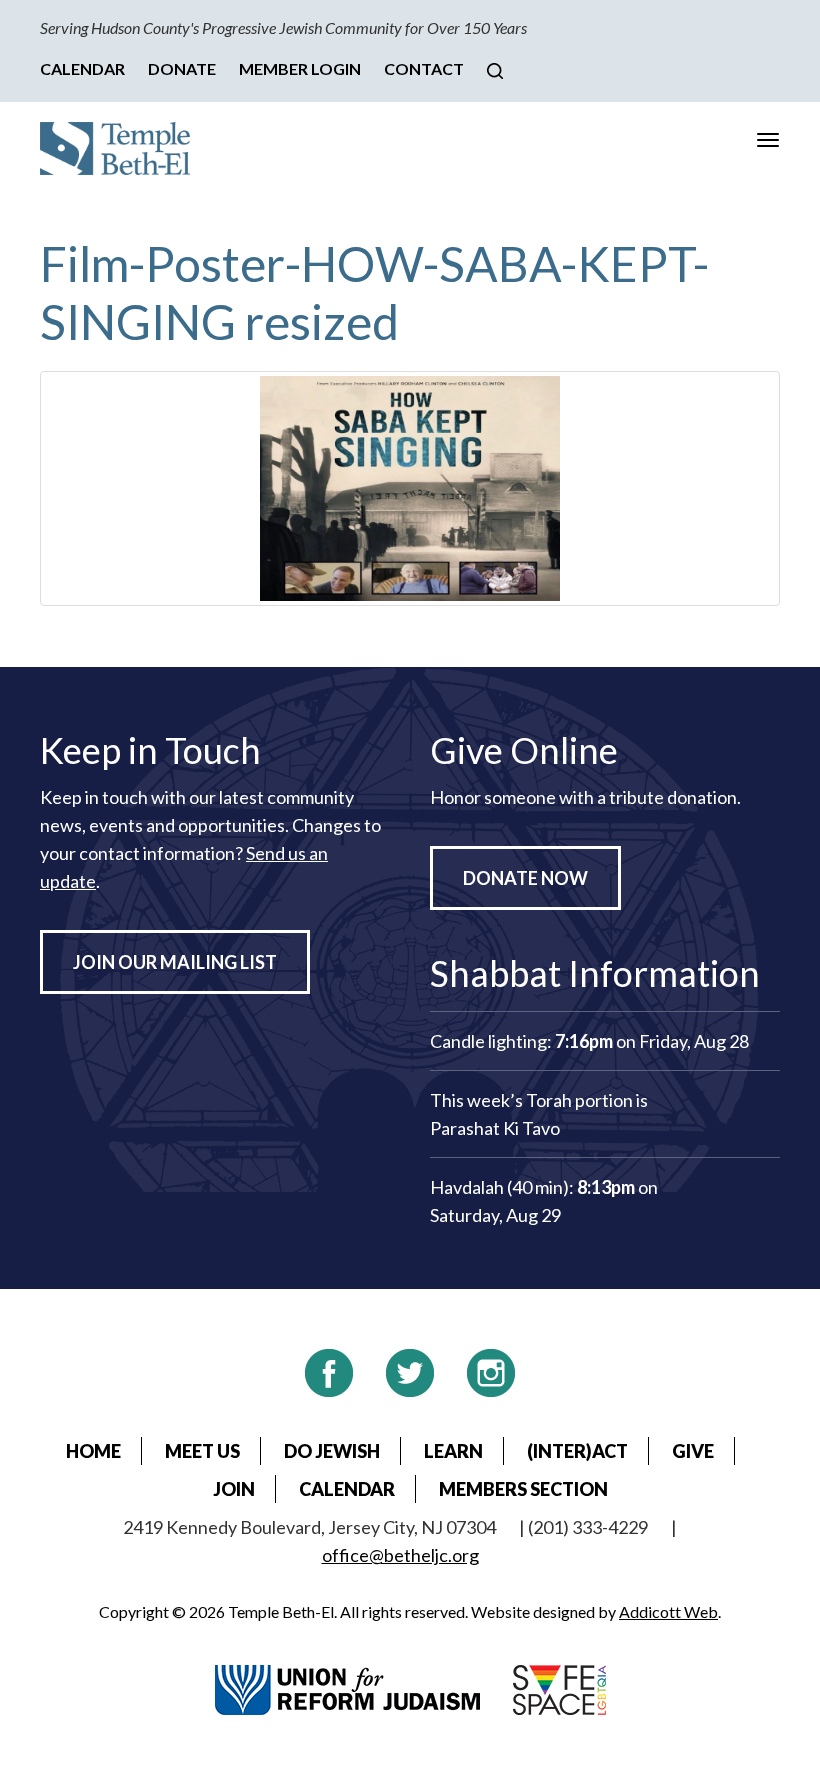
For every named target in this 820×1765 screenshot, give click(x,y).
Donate (182, 68)
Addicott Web (668, 1611)
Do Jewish (332, 1451)
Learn (453, 1451)
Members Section (523, 1489)
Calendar (82, 68)
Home (93, 1451)
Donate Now (525, 878)
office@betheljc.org (400, 1555)
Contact (424, 68)
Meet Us (202, 1451)
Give (693, 1451)
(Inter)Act (577, 1451)
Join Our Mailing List (175, 962)
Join (234, 1489)
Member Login (300, 68)
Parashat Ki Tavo (495, 1128)
